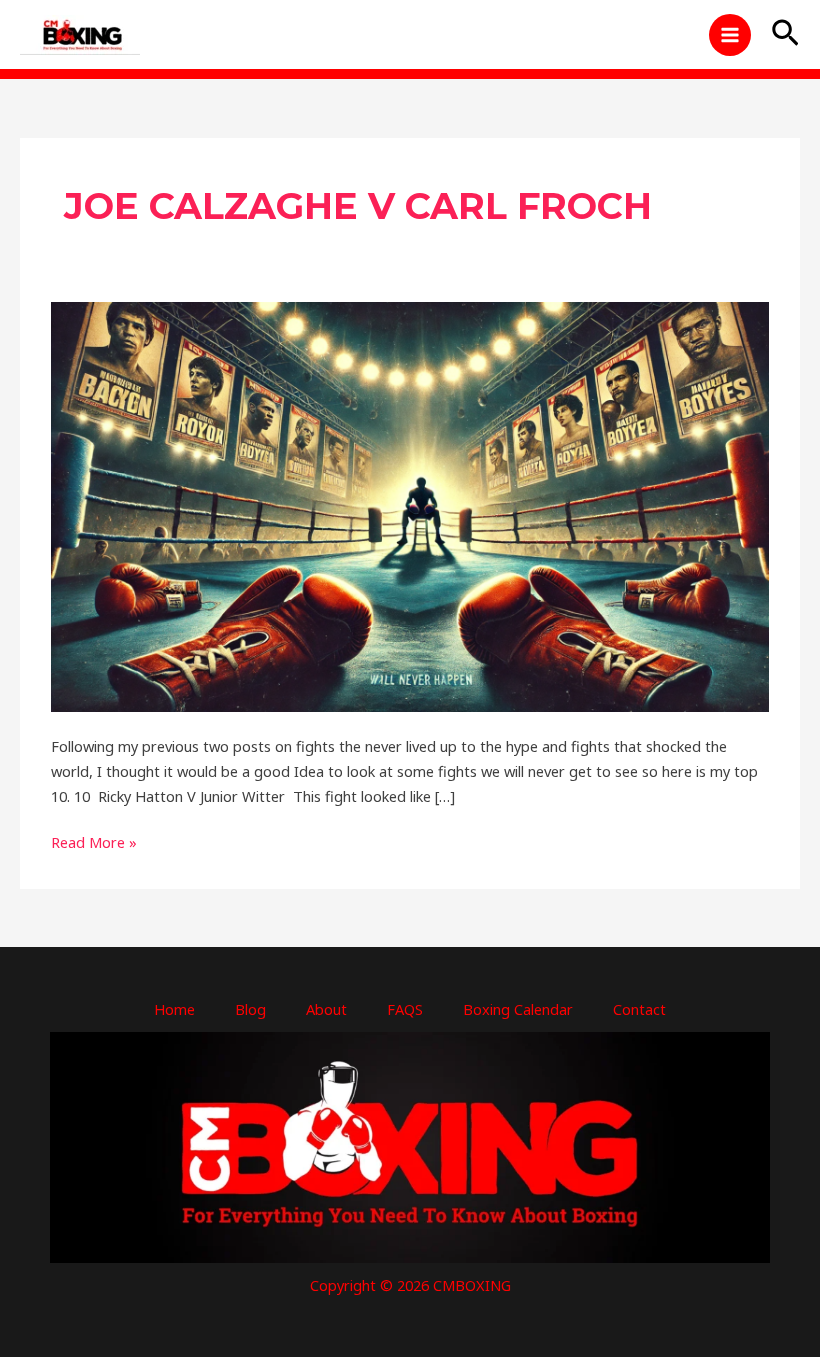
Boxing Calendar (518, 1009)
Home (174, 1009)
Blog (250, 1009)
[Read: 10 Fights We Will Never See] (410, 505)
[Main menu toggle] (730, 35)
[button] (785, 35)
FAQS (405, 1009)
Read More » (94, 841)
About (326, 1009)
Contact (639, 1009)
